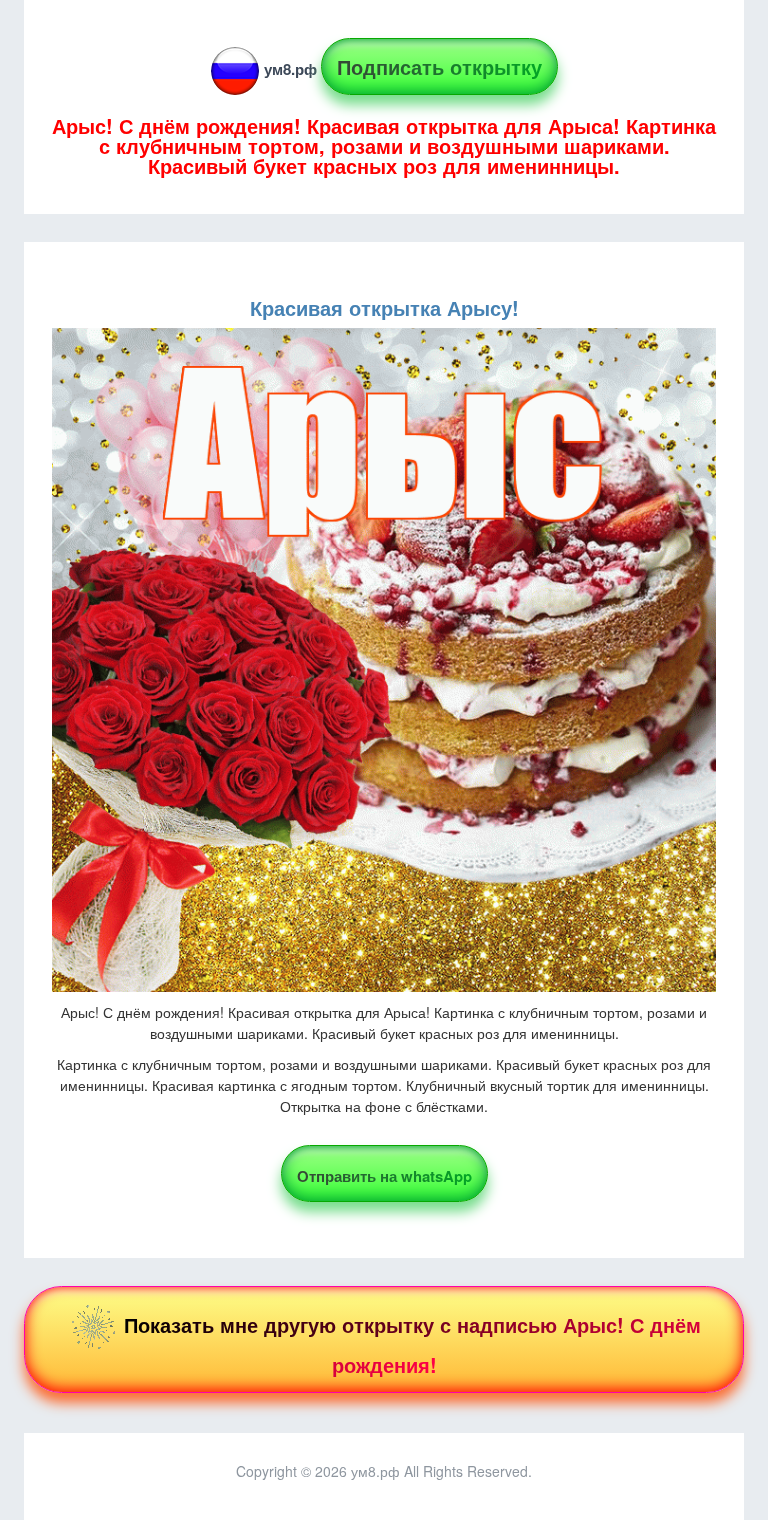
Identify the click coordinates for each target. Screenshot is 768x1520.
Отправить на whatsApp (384, 1176)
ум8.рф (290, 69)
